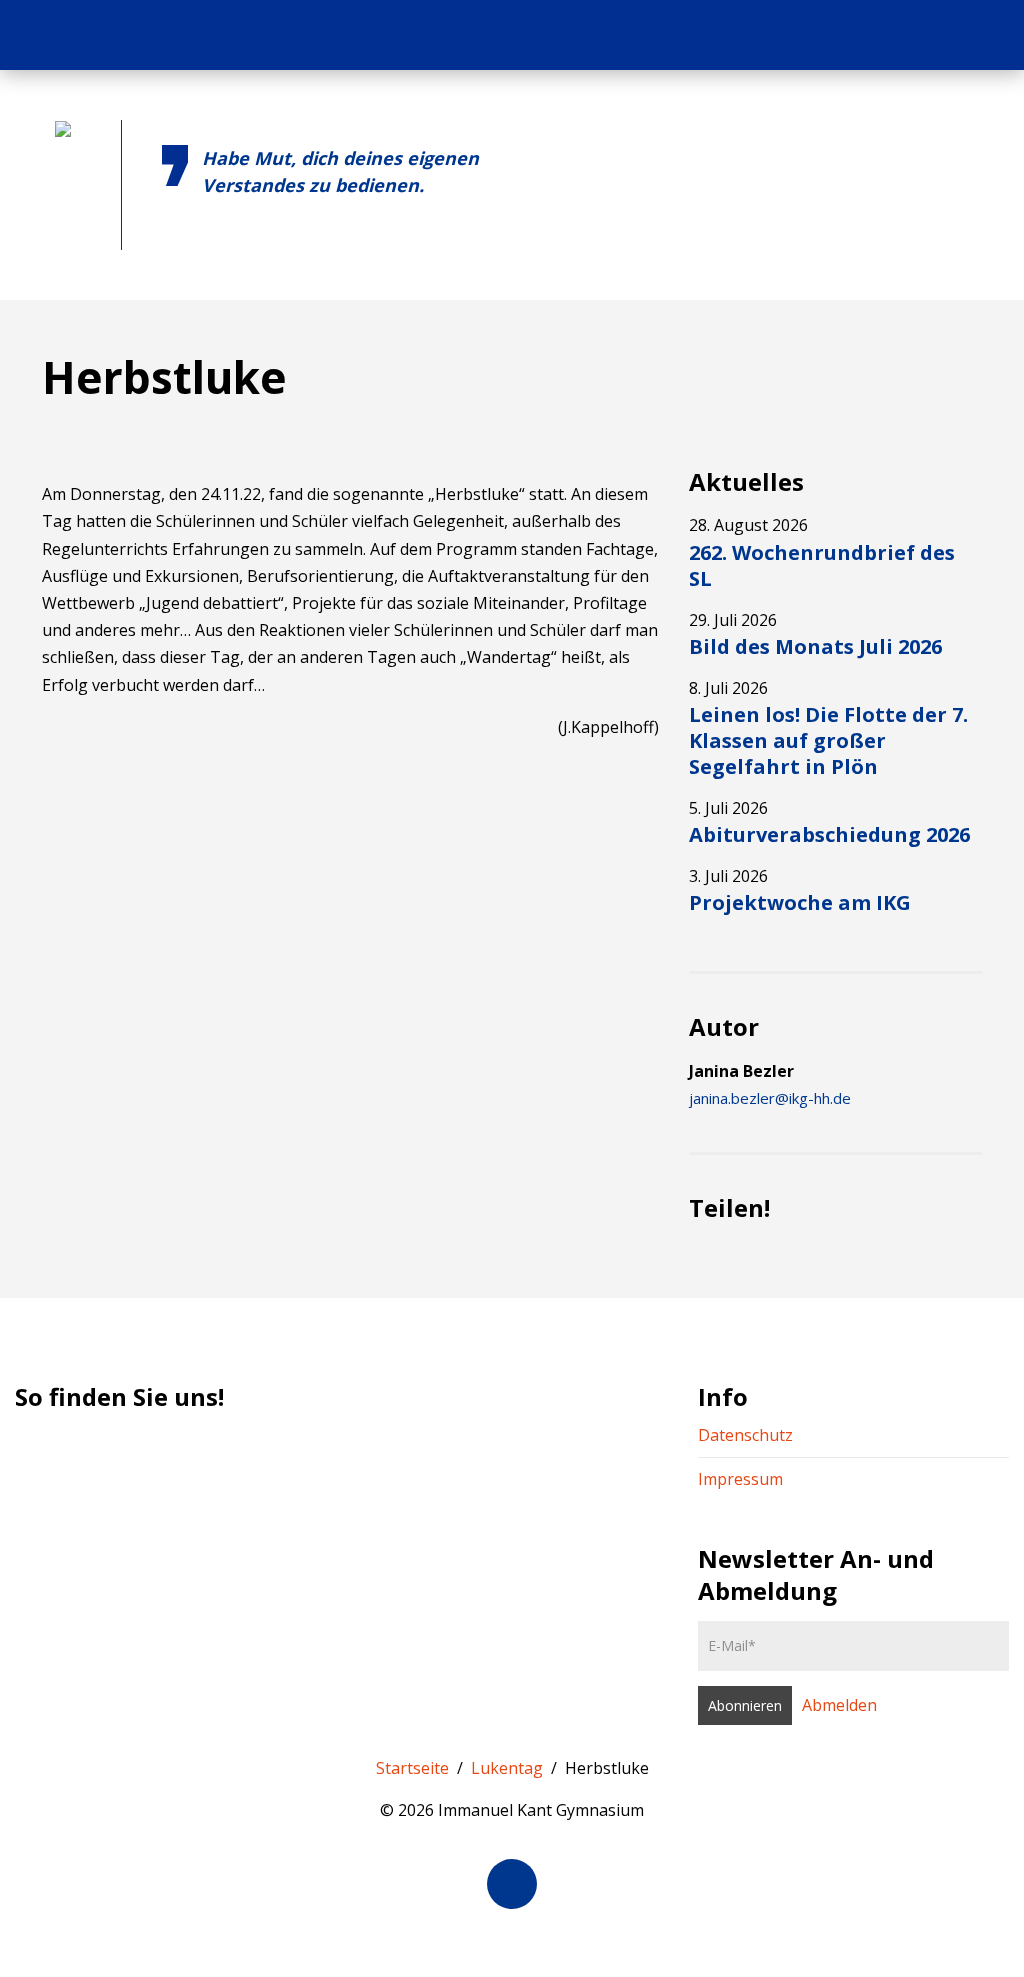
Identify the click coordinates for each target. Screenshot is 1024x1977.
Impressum (740, 1479)
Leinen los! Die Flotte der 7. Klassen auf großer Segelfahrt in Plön (828, 740)
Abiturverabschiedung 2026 (829, 834)
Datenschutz (745, 1435)
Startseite (412, 1768)
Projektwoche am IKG (800, 902)
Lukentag (507, 1768)
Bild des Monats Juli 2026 (815, 646)
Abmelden (839, 1705)
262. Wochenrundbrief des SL (822, 565)
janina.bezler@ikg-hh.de (770, 1098)
